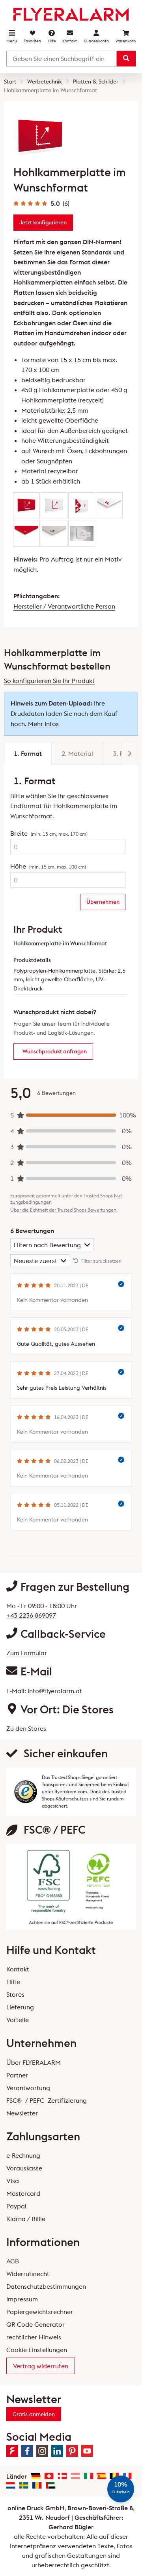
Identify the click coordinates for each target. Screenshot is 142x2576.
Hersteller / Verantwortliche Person (64, 606)
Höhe (48, 866)
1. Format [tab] (28, 753)
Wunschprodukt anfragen (55, 1051)
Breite (49, 833)
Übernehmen (103, 902)
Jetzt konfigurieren (43, 222)
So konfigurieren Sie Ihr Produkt (49, 681)
